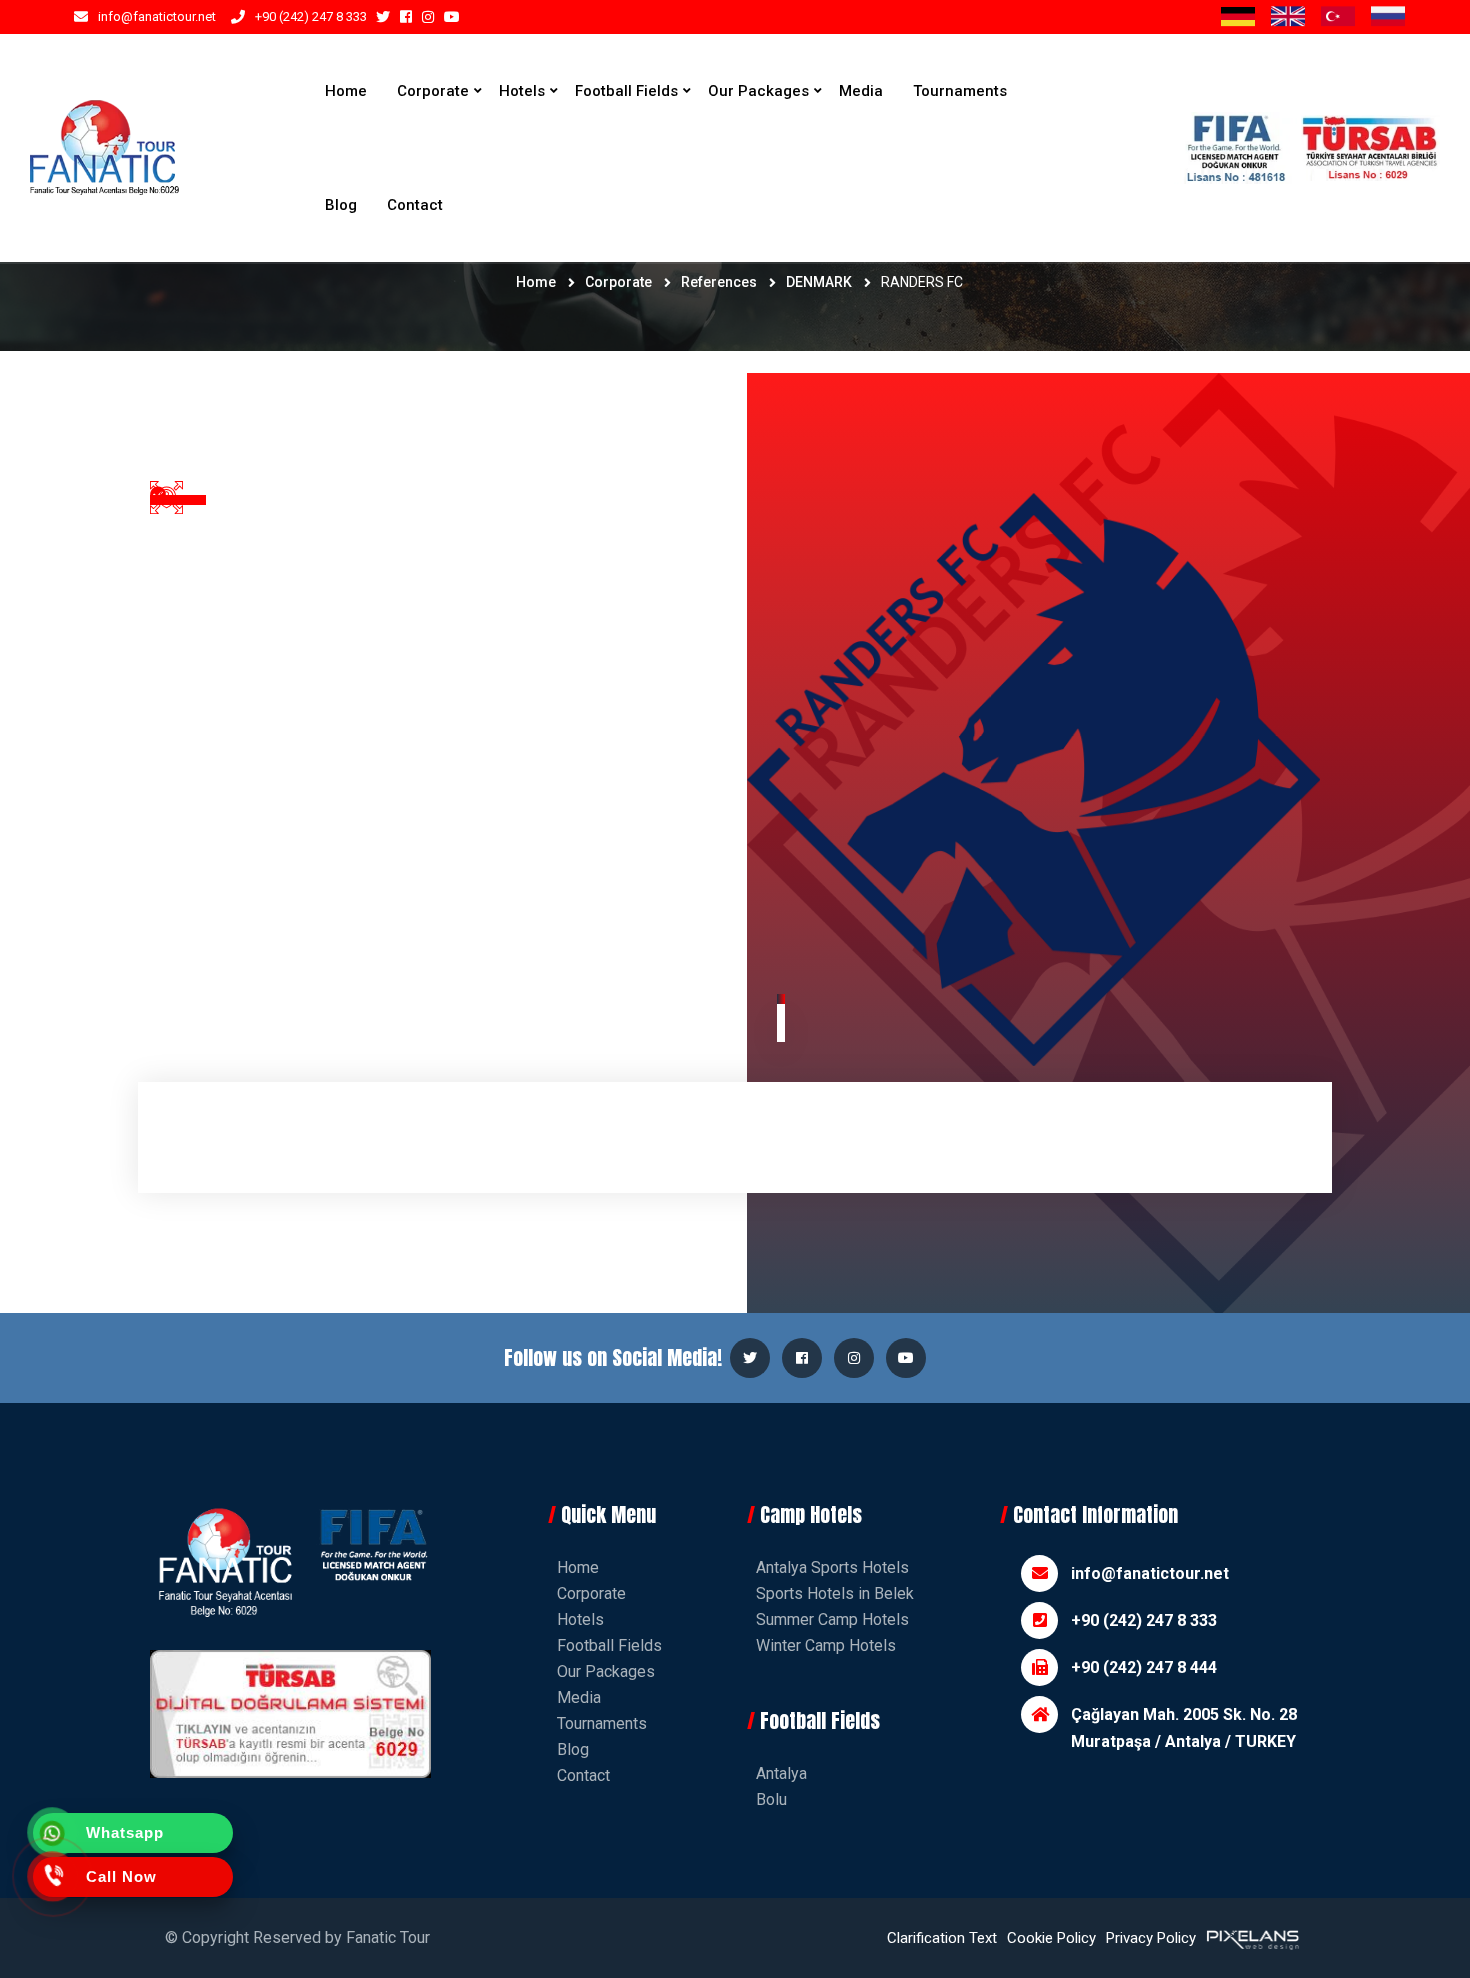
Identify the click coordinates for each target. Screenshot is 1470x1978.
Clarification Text (942, 1938)
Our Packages (758, 91)
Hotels (522, 91)
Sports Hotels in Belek (835, 1593)
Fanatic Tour (388, 1937)
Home (346, 91)
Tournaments (960, 91)
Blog (341, 205)
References (719, 282)
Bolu (771, 1799)
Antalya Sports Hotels (832, 1567)
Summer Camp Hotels (832, 1619)
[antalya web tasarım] (1251, 1938)
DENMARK (819, 282)
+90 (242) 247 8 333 (311, 16)
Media (861, 91)
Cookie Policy (1051, 1938)
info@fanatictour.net (157, 16)
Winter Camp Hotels (826, 1645)
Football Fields (626, 91)
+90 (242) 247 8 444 (1144, 1667)
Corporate (433, 91)
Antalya (781, 1773)
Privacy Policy (1151, 1938)
